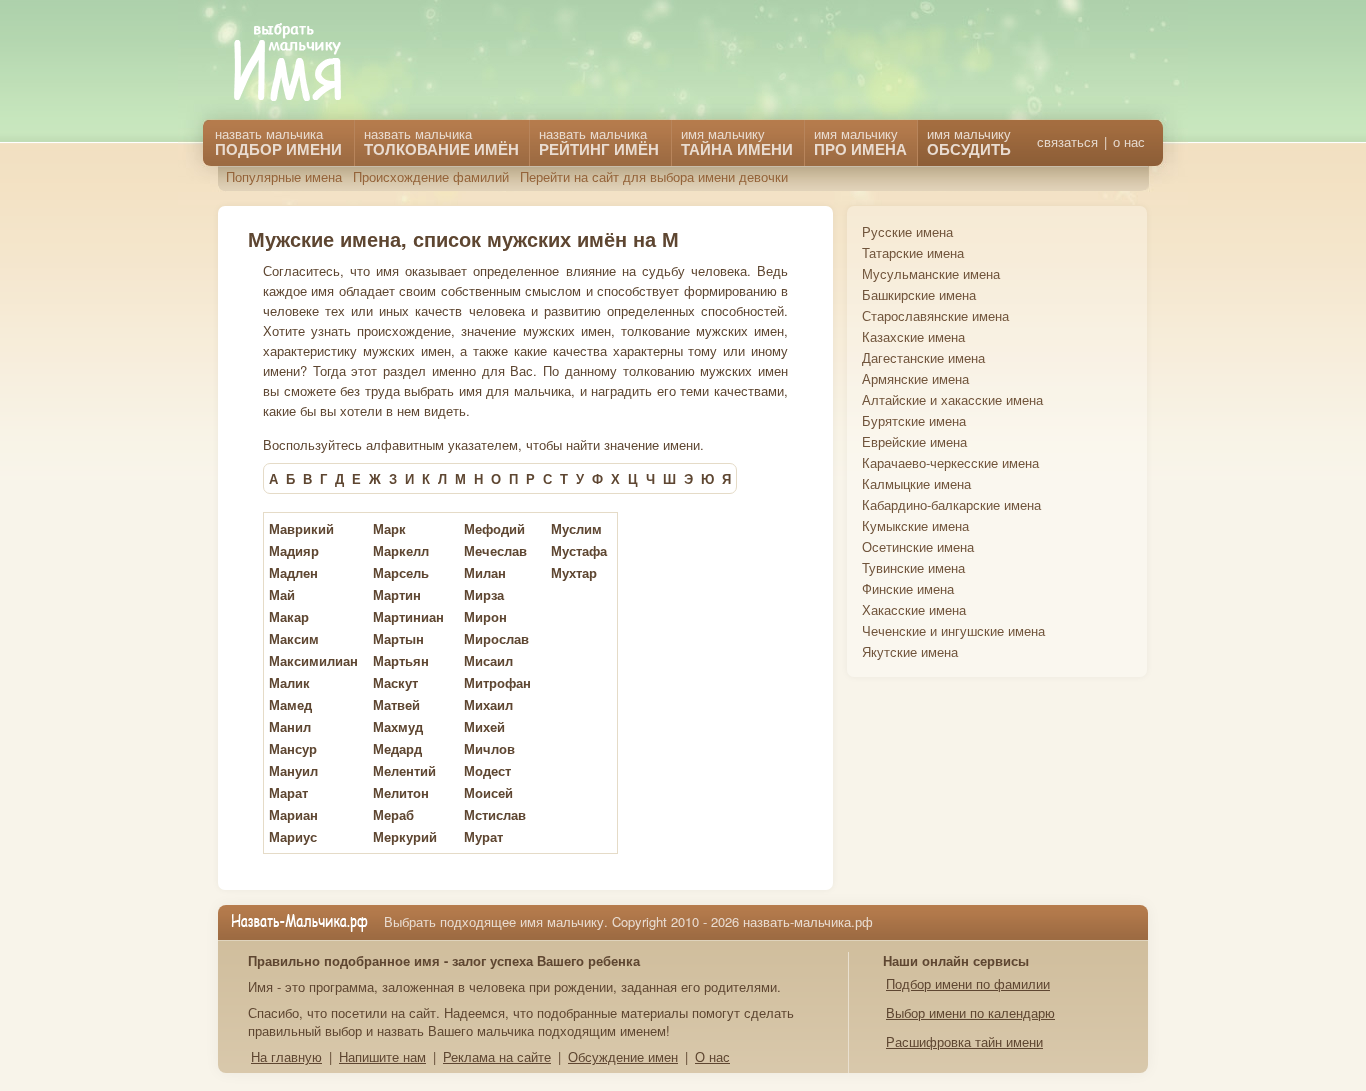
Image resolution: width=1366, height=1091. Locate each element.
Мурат (483, 836)
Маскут (395, 682)
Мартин (397, 594)
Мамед (290, 704)
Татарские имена (913, 252)
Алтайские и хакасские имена (952, 399)
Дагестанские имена (923, 357)
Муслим (576, 528)
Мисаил (488, 660)
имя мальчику (969, 142)
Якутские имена (910, 651)
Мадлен (293, 572)
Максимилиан (313, 660)
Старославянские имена (935, 315)
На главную (286, 1056)
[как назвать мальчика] (302, 63)
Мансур (293, 748)
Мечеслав (495, 550)
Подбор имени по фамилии (968, 983)
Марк (389, 528)
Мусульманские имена (931, 273)
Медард (397, 748)
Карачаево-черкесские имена (950, 462)
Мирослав (496, 638)
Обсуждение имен (623, 1056)
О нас (712, 1056)
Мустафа (579, 550)
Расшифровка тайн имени (964, 1041)
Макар (289, 616)
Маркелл (401, 550)
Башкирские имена (919, 294)
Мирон (485, 616)
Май (282, 594)
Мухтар (574, 572)
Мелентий (404, 770)
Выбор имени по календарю (970, 1012)
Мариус (293, 836)
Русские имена (907, 231)
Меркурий (405, 836)
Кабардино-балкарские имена (951, 504)
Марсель (401, 572)
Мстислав (495, 814)
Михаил (488, 704)
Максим (294, 638)
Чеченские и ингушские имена (953, 630)
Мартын (398, 638)
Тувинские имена (913, 567)
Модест (487, 770)
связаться (1067, 142)
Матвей (396, 704)
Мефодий (494, 528)
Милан (485, 572)
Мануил (293, 770)
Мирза (484, 594)
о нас (1129, 142)
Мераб (393, 814)
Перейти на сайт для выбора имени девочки (654, 176)
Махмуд (398, 726)
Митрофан (497, 682)
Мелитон (401, 792)
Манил (290, 726)
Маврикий (301, 528)
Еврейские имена (914, 441)
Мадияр (294, 550)
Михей (484, 726)
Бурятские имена (914, 420)
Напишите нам (382, 1056)
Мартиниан (408, 616)
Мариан (293, 814)
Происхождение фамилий (431, 176)
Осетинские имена (918, 546)
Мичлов (489, 748)
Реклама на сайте (497, 1056)
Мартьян (401, 660)
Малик (289, 682)
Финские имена (908, 588)
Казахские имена (913, 336)
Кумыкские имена (915, 525)
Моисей (488, 792)
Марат (288, 792)
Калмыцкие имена (916, 483)
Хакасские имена (914, 609)
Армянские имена (915, 378)
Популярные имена (284, 176)
